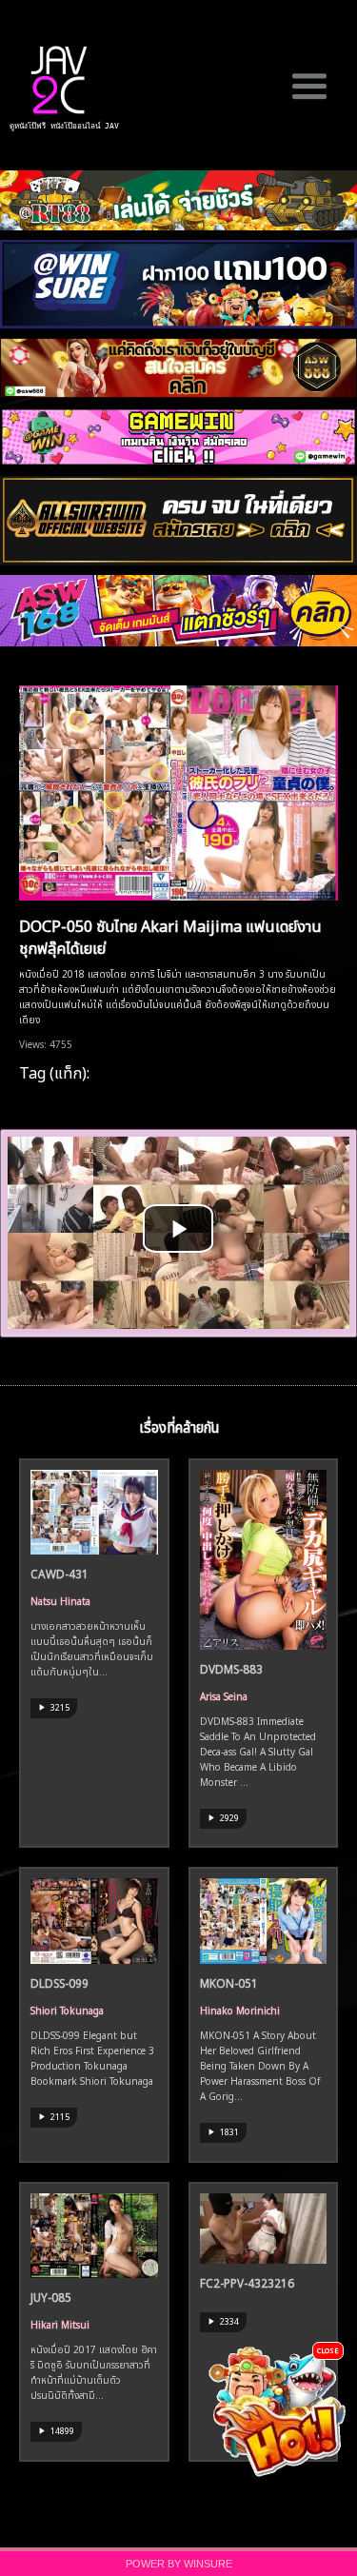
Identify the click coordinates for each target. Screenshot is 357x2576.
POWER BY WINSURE (179, 2564)
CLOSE (328, 2350)
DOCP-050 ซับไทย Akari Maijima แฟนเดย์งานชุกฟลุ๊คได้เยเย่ (170, 935)
